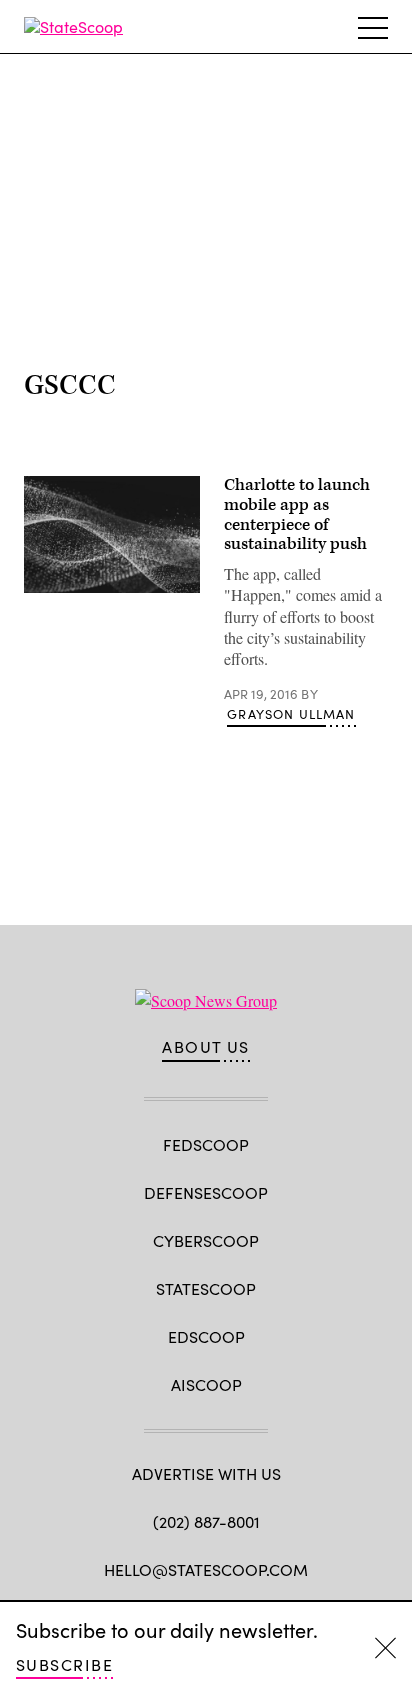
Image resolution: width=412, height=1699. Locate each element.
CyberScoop (206, 1240)
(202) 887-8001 (206, 1521)
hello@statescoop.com (206, 1569)
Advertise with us (206, 1473)
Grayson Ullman (291, 714)
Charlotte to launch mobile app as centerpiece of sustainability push (297, 514)
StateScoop (206, 1288)
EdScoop (206, 1336)
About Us (206, 1047)
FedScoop (206, 1144)
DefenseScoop (206, 1192)
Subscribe (64, 1664)
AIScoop (206, 1384)
